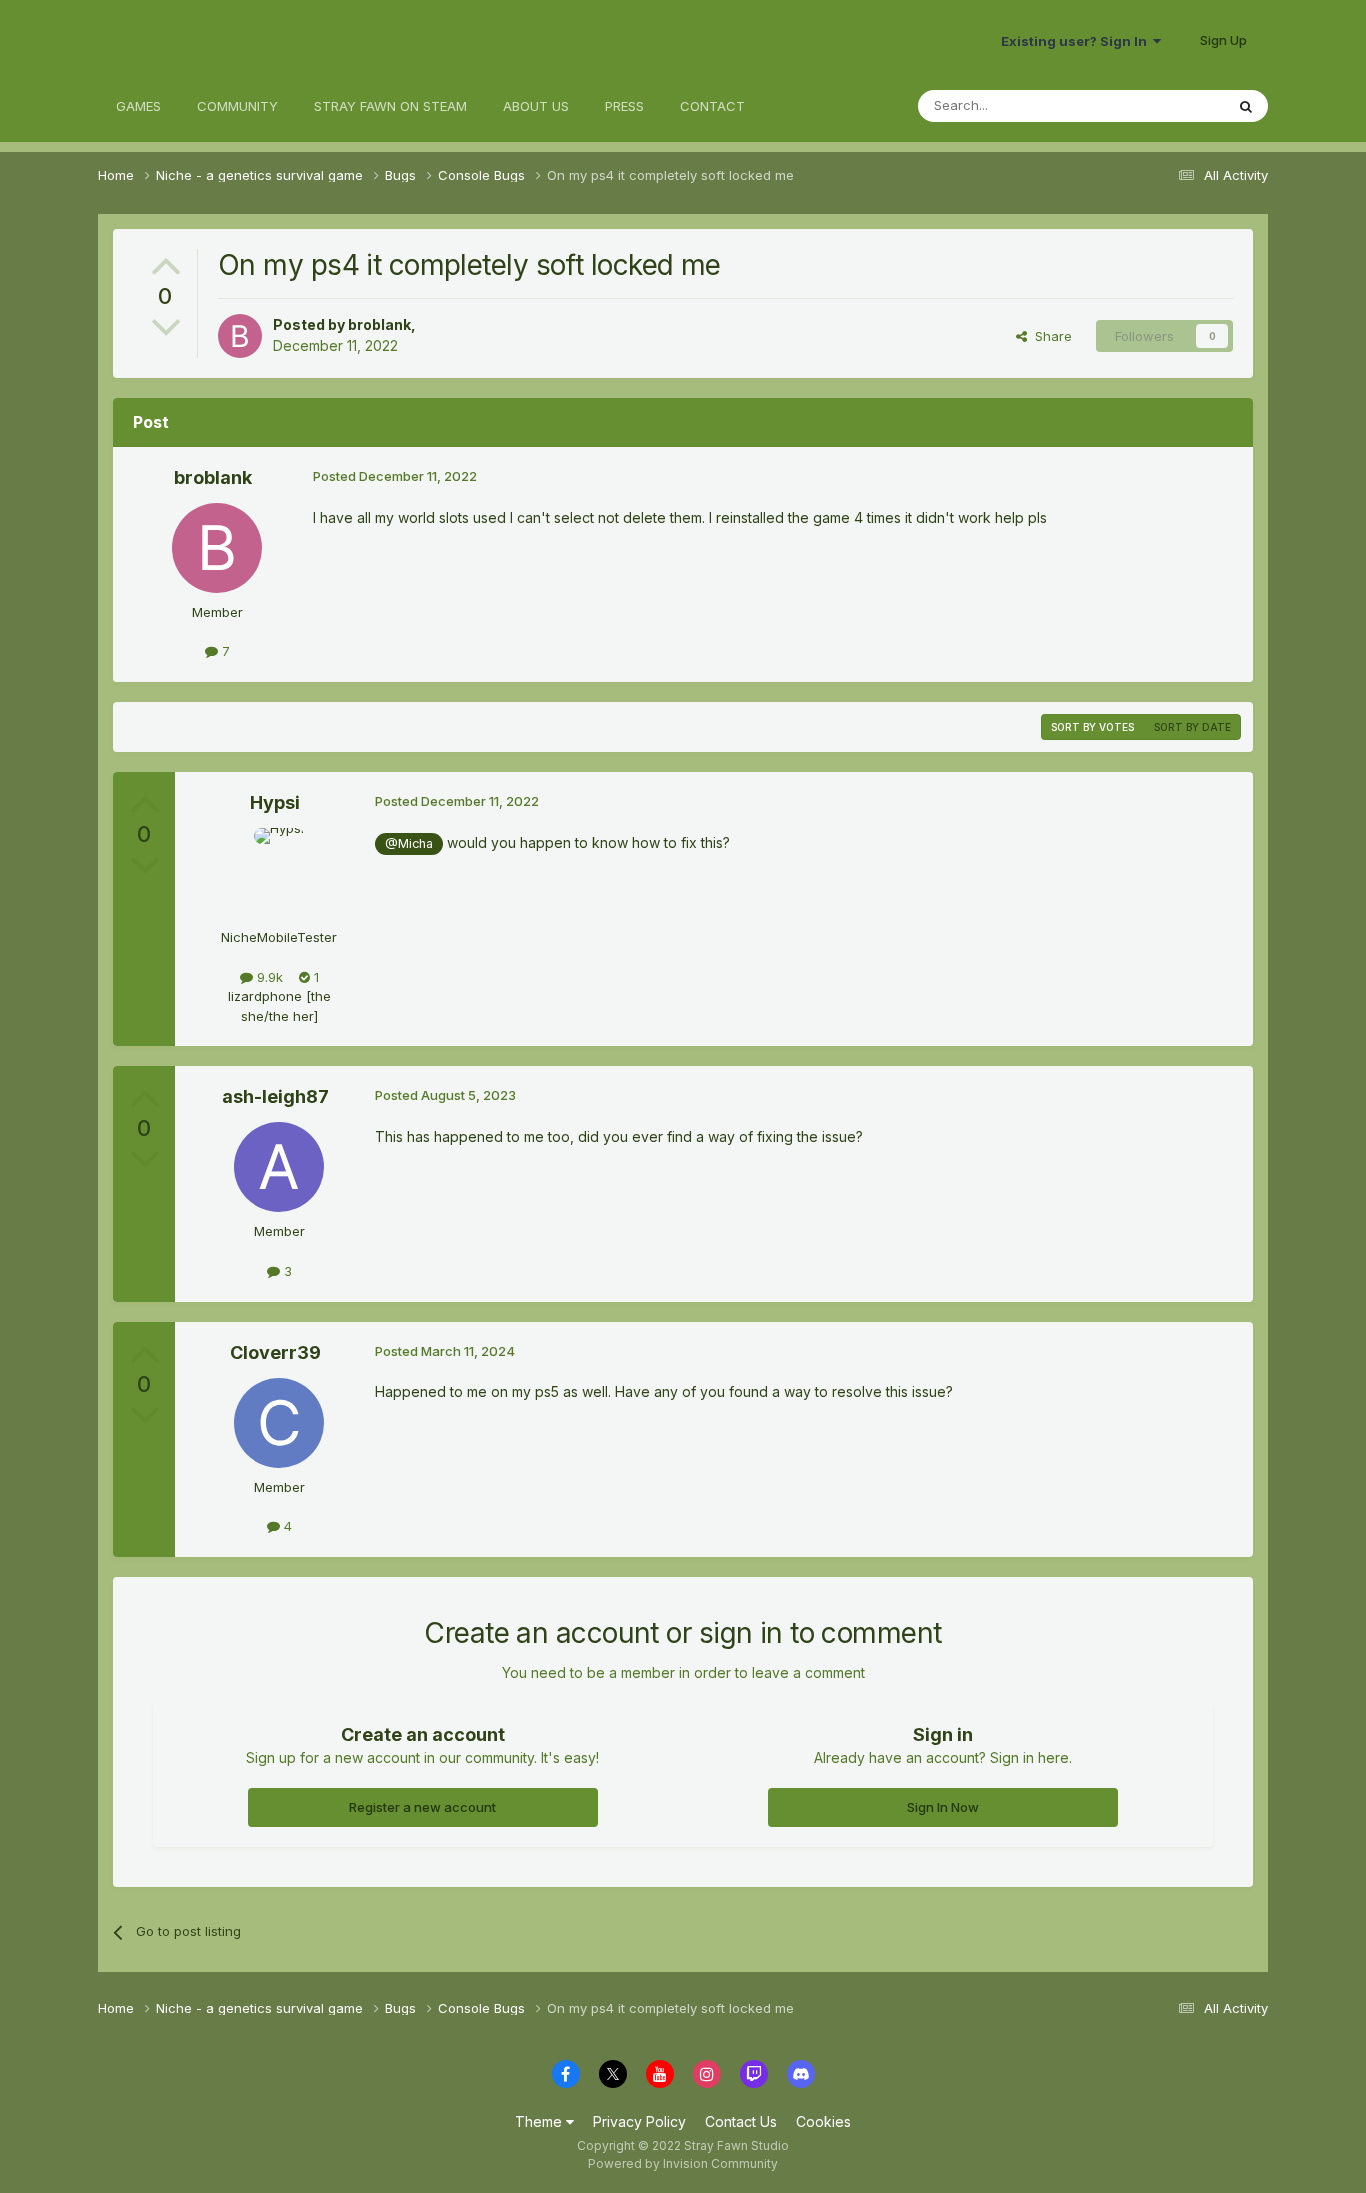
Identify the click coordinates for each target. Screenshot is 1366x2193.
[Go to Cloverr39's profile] (279, 1423)
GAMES (138, 106)
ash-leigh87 (275, 1096)
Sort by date (1192, 727)
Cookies (823, 2121)
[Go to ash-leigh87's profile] (279, 1167)
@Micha (409, 843)
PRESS (624, 106)
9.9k (268, 977)
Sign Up (1223, 40)
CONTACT (712, 106)
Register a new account (422, 1807)
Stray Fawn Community (217, 40)
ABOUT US (536, 106)
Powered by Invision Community (683, 2163)
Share (1049, 336)
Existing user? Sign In (1077, 41)
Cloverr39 (275, 1352)
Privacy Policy (639, 2121)
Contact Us (741, 2121)
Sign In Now (943, 1807)
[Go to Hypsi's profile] (279, 873)
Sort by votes (1092, 727)
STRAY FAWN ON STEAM (390, 106)
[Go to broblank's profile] (240, 336)
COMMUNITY (237, 106)
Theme (540, 2121)
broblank (379, 324)
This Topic (1165, 105)
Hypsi (275, 802)
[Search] (1246, 106)
